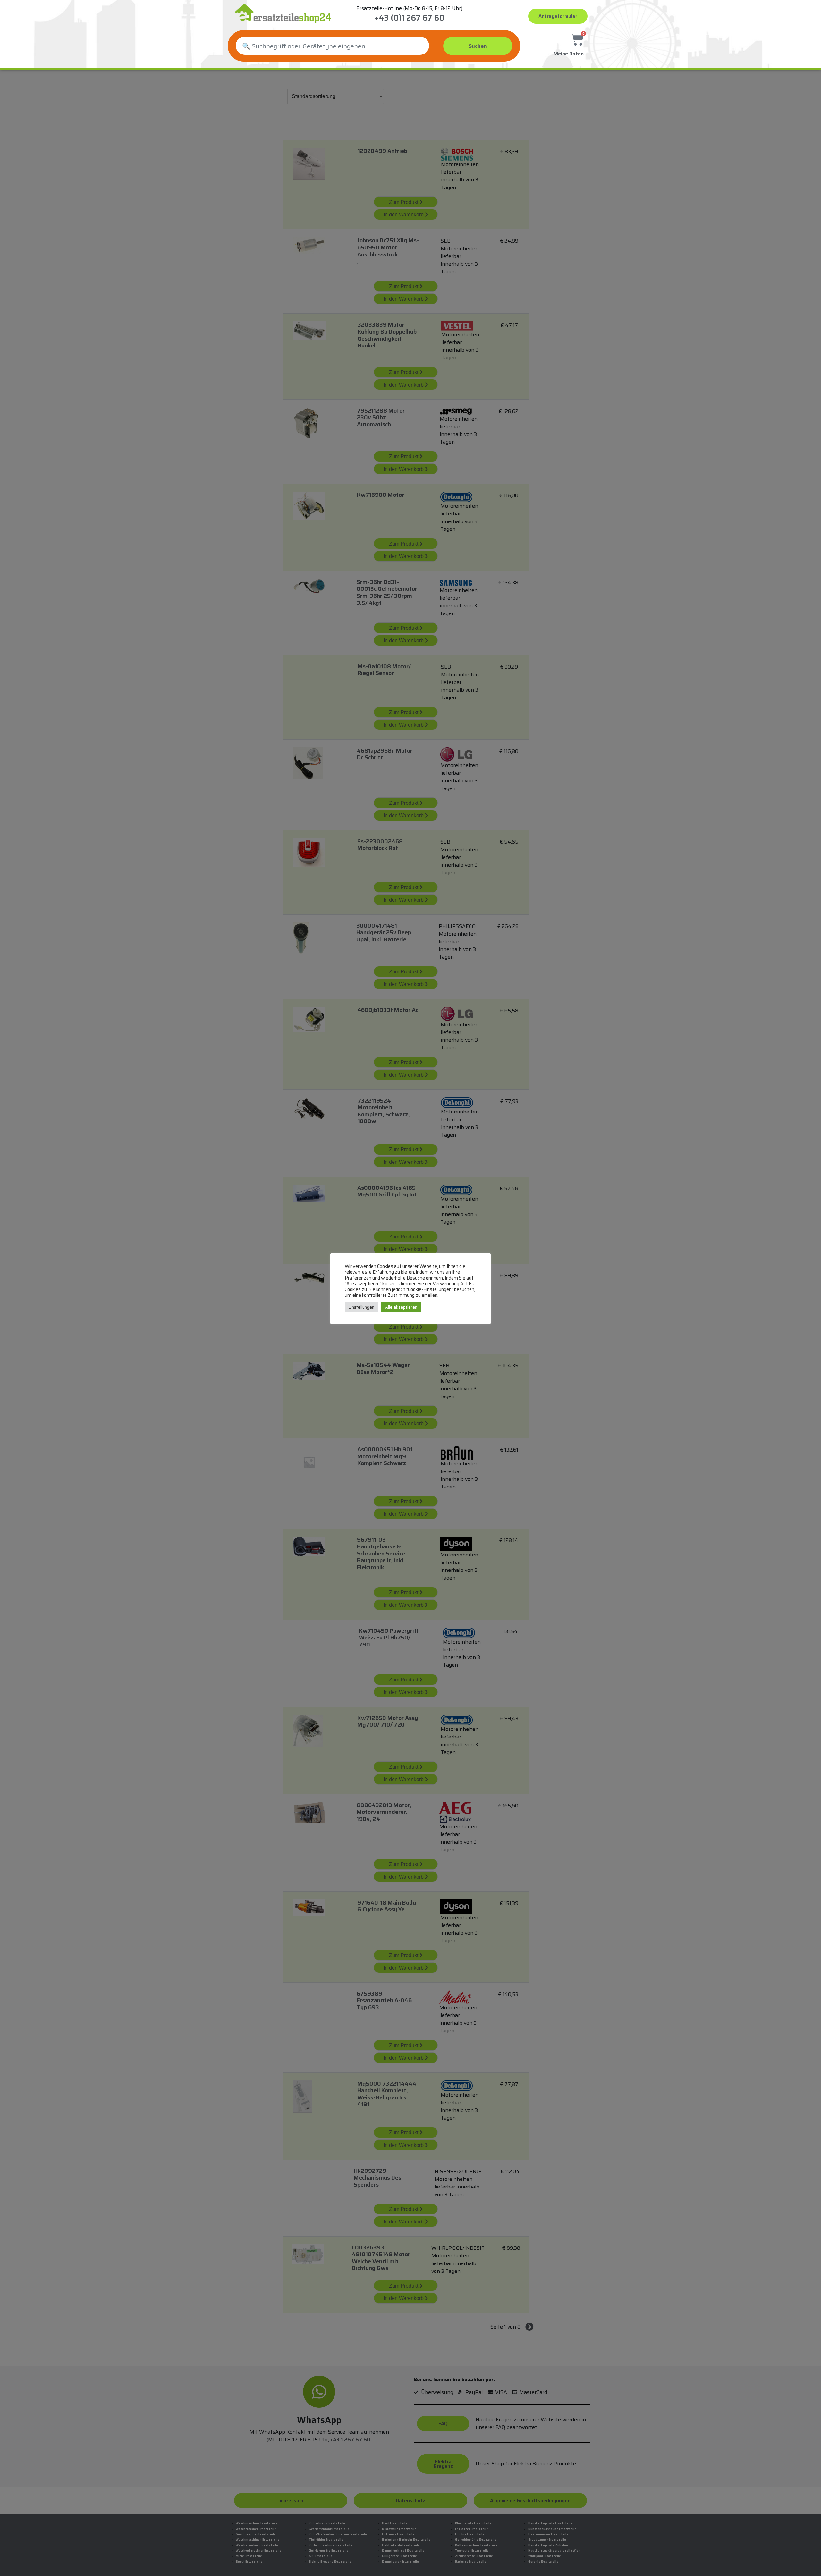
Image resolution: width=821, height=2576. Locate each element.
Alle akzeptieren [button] (401, 1307)
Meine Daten (569, 54)
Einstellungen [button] (361, 1307)
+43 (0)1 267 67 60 (409, 18)
